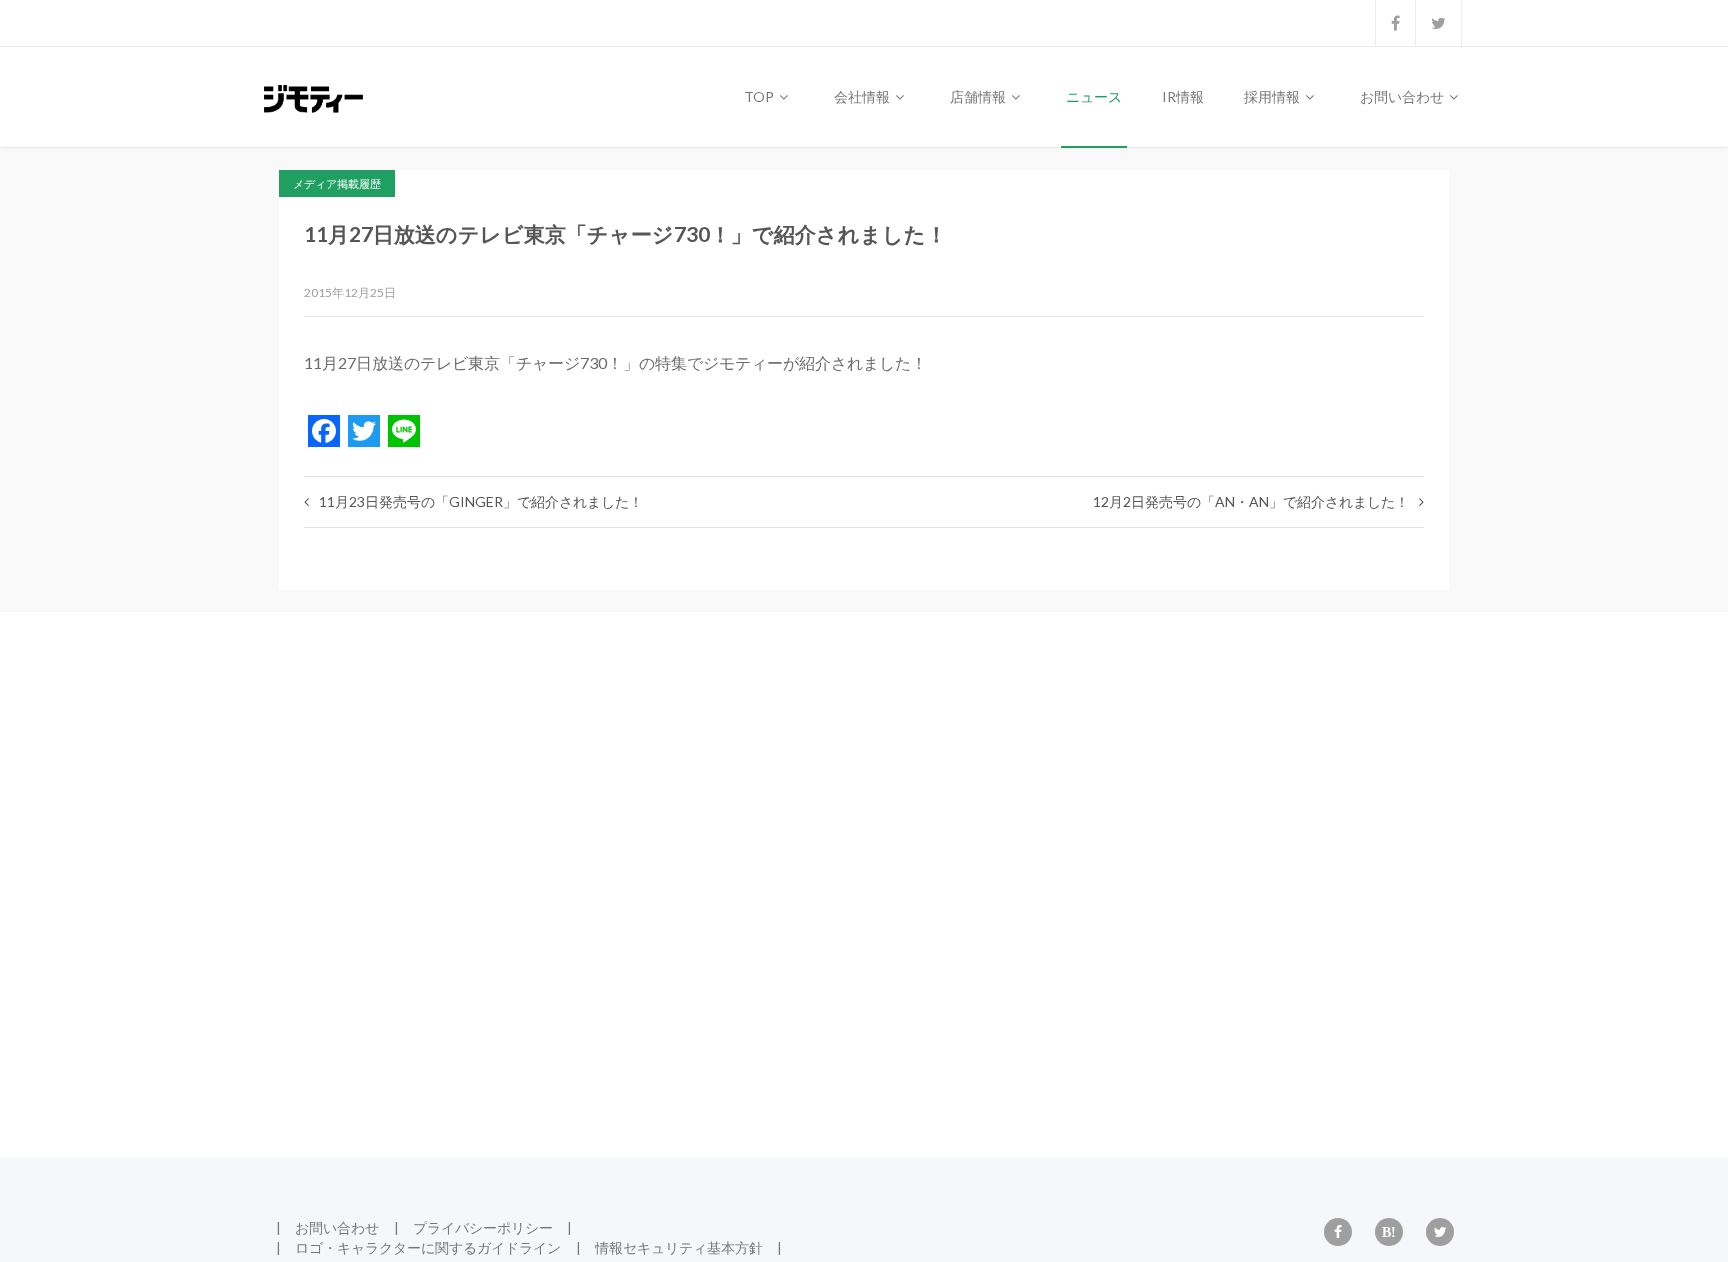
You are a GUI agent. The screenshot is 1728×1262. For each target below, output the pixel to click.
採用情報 (1273, 96)
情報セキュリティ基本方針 (679, 1247)
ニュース (1094, 96)
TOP (760, 96)
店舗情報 (979, 96)
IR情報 (1183, 96)
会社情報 (863, 96)
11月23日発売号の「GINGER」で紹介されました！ (481, 501)
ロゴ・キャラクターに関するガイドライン (428, 1247)
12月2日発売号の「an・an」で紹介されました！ (1251, 501)
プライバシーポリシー (483, 1227)
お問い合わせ (1403, 96)
